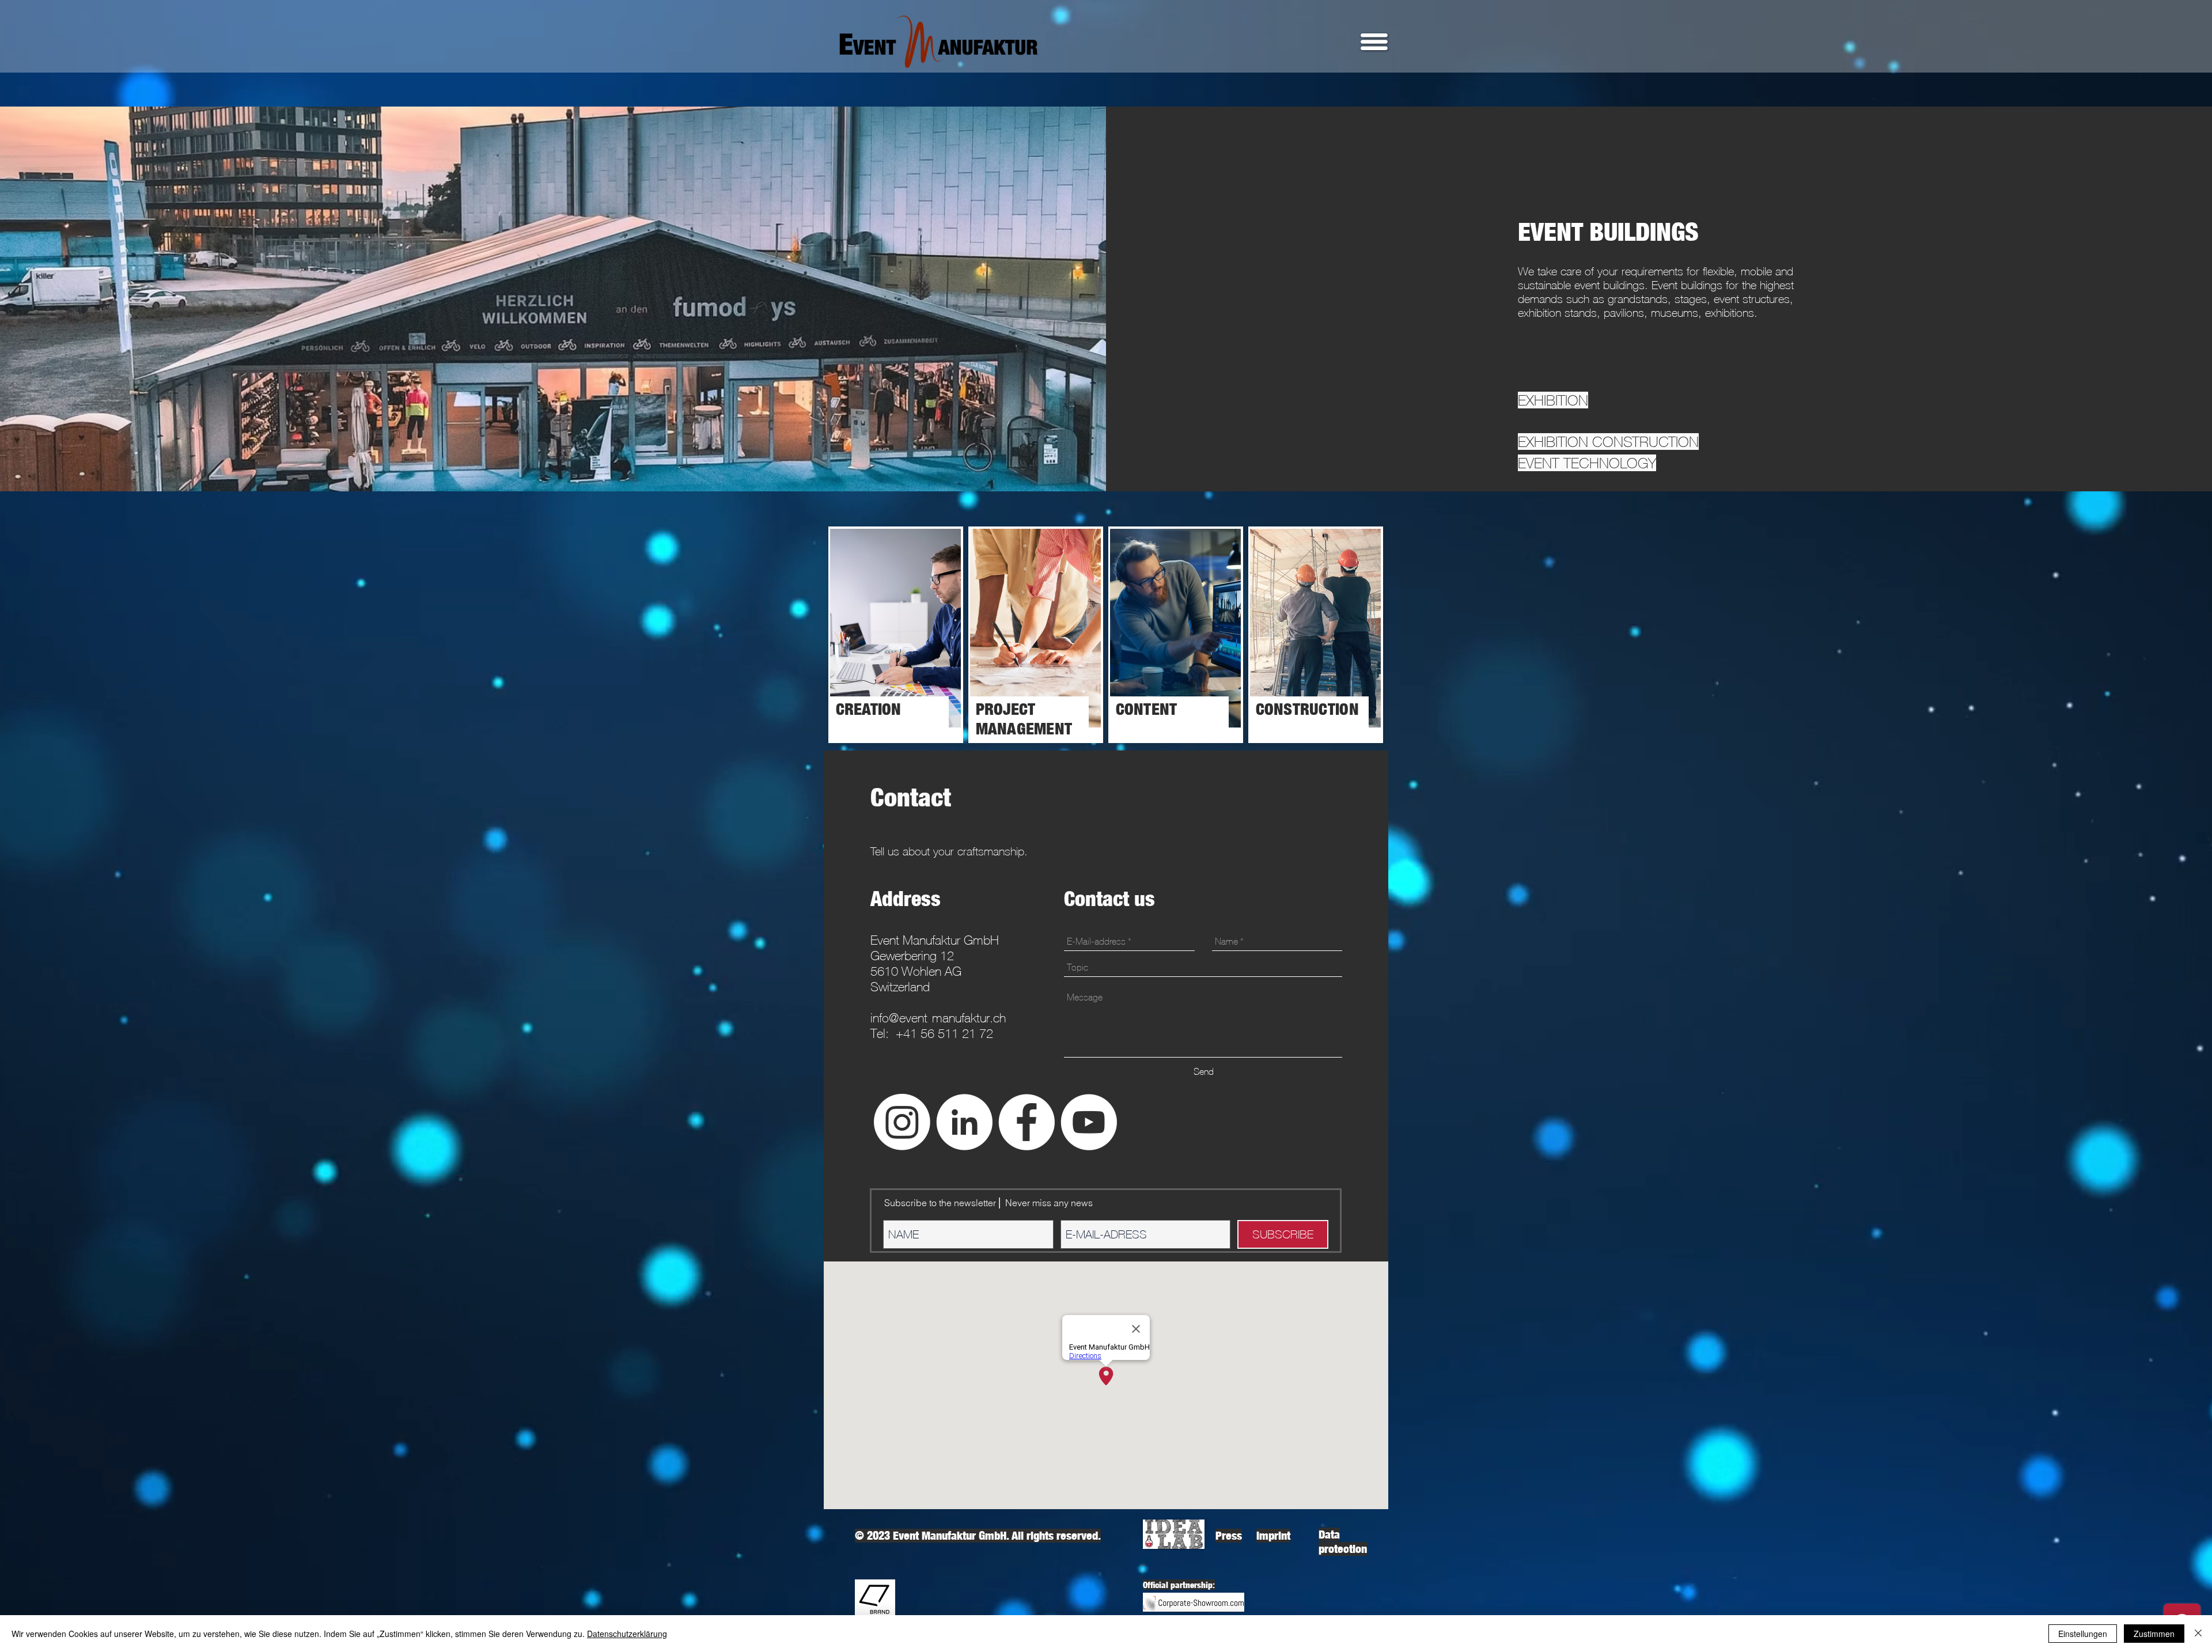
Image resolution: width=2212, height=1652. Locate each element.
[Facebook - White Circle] (1027, 1122)
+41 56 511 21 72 (944, 1034)
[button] (1374, 42)
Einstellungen (2083, 1634)
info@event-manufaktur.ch (938, 1018)
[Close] (2198, 1634)
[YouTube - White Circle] (1089, 1122)
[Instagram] (902, 1122)
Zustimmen (2154, 1634)
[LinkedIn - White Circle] (964, 1122)
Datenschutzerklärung (627, 1634)
